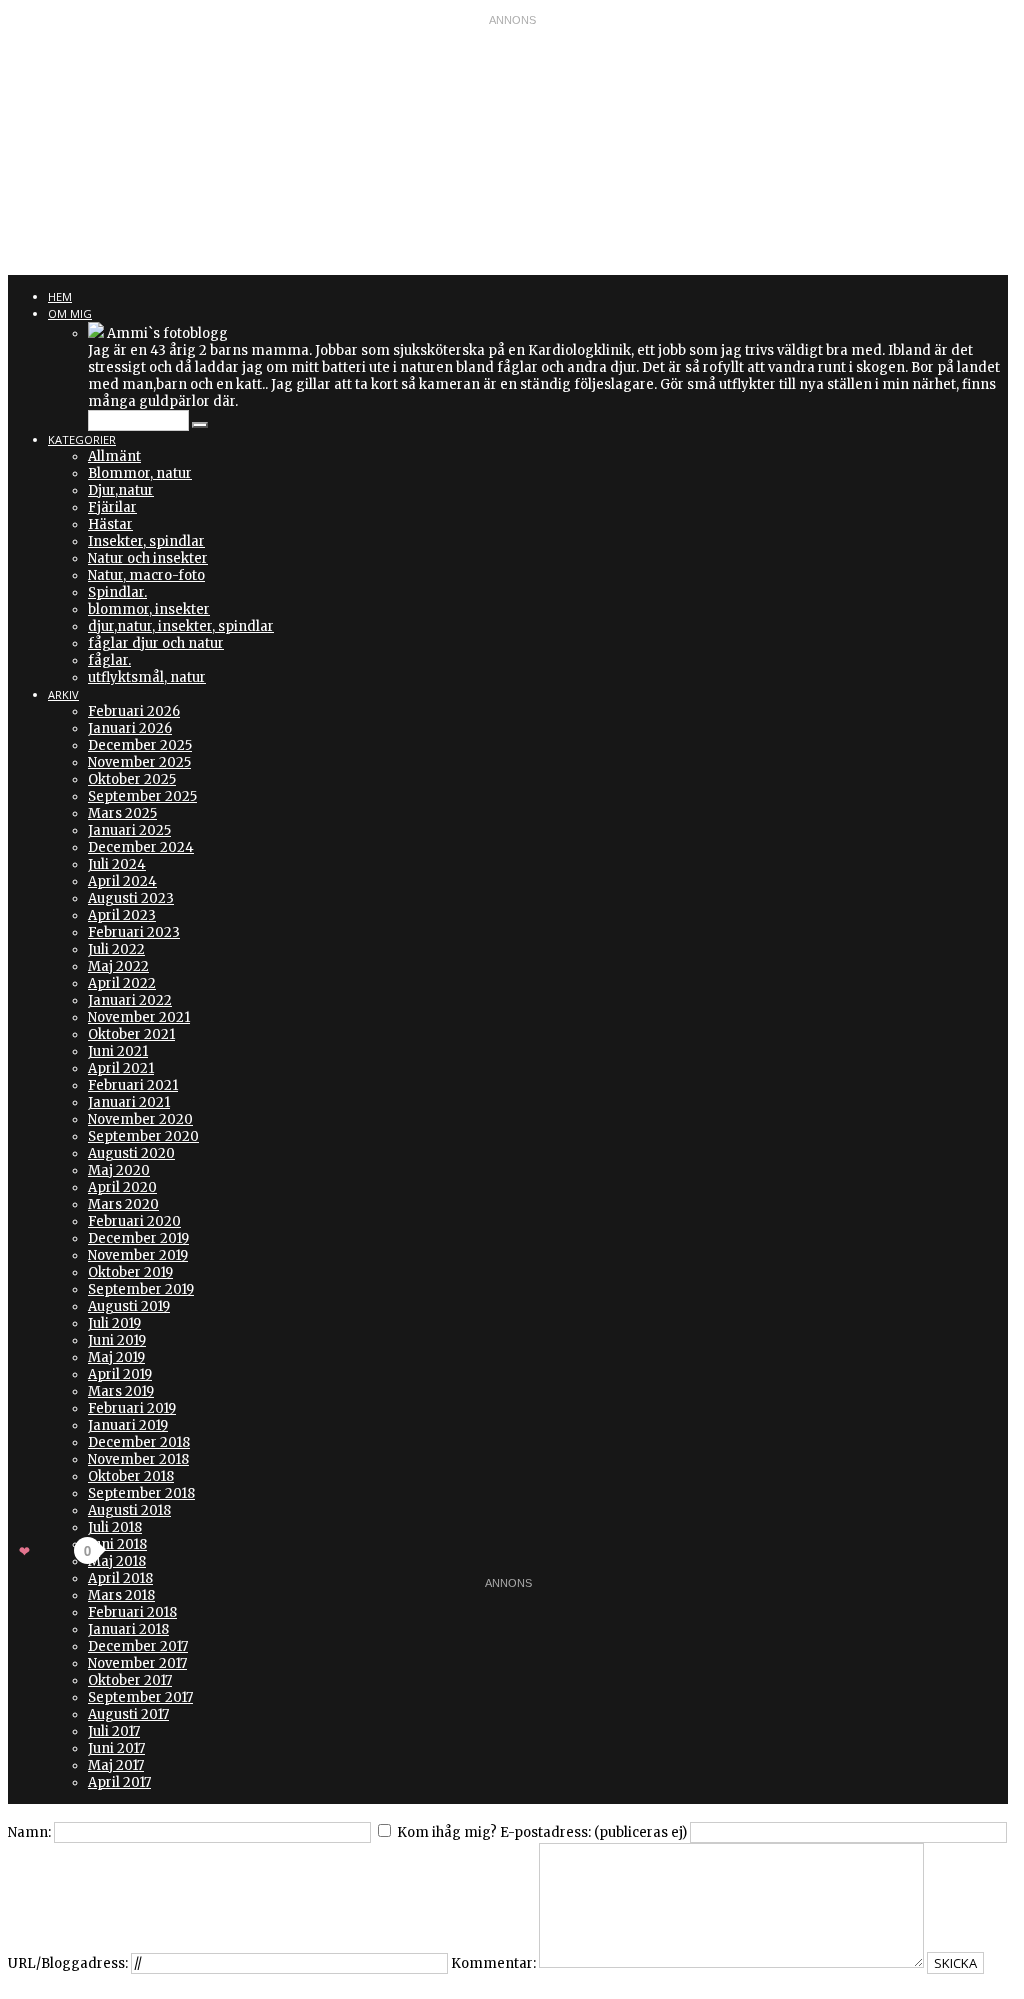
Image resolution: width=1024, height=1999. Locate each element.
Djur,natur (121, 490)
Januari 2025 (129, 830)
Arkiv (63, 694)
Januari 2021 (129, 1102)
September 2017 (140, 1697)
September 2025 (142, 796)
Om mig (70, 313)
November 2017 (137, 1663)
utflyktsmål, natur (147, 677)
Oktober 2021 (131, 1034)
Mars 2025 (122, 813)
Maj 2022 (118, 966)
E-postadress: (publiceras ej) (593, 1832)
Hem (60, 296)
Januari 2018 (128, 1629)
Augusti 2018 (129, 1510)
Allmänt (114, 456)
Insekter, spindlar (146, 541)
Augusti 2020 (131, 1153)
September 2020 (143, 1136)
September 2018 (141, 1493)
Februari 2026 (134, 711)
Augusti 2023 (131, 898)
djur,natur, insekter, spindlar (181, 626)
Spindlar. (117, 592)
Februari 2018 (132, 1612)
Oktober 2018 (131, 1476)
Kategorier (82, 439)
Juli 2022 (116, 949)
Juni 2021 (118, 1051)
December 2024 (141, 847)
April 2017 (119, 1782)
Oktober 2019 (130, 1272)
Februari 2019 (132, 1408)
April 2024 (122, 881)
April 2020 (122, 1187)
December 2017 (138, 1646)
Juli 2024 (117, 864)
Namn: (29, 1832)
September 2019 (141, 1289)
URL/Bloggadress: (68, 1963)
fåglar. (109, 660)
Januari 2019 (128, 1425)
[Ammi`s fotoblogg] (96, 333)
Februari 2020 (134, 1221)
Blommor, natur (140, 473)
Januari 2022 (130, 1000)
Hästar (110, 524)
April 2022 (122, 983)
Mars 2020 (123, 1204)
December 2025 (140, 745)
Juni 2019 (117, 1340)
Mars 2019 (121, 1391)
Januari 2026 (130, 728)
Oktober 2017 (130, 1680)
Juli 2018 (115, 1527)
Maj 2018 (117, 1561)
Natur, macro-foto (146, 575)
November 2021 (139, 1017)
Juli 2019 (114, 1323)
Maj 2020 (119, 1170)
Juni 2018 (117, 1544)
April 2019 (120, 1374)
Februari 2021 (133, 1085)
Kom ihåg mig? (447, 1832)
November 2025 (139, 762)
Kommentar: (493, 1963)
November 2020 (140, 1119)
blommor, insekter (149, 609)
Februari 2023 (134, 932)
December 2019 (138, 1238)
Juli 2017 (114, 1731)
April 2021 (121, 1068)
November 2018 (138, 1459)
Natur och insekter (148, 558)
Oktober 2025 (132, 779)
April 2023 (122, 915)
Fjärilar (112, 507)
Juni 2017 (116, 1748)
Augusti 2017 (128, 1714)
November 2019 (138, 1255)
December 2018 (139, 1442)
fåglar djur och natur (156, 643)
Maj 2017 (116, 1765)
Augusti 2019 (129, 1306)
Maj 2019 (116, 1357)
